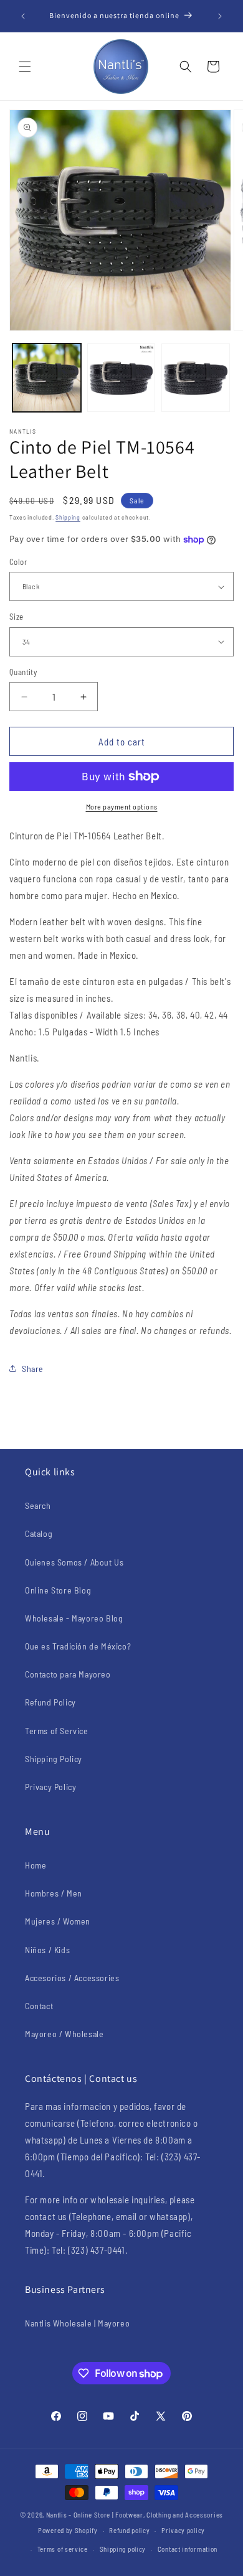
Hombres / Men (54, 1893)
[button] (25, 67)
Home (36, 1865)
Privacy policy (183, 2530)
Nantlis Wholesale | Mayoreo (77, 2323)
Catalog (39, 1533)
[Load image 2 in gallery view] (121, 378)
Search (38, 1505)
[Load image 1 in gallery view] (47, 378)
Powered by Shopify (68, 2530)
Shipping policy (123, 2549)
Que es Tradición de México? (78, 1646)
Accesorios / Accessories (72, 1978)
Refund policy (129, 2530)
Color (18, 562)
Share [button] (33, 1369)
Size (17, 617)
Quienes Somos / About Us (74, 1562)
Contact (39, 2006)
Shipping (68, 517)
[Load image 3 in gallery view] (196, 378)
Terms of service (63, 2549)
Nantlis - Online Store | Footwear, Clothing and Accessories (135, 2515)
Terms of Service (57, 1731)
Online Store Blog (58, 1590)
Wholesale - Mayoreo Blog (74, 1618)
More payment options (122, 806)
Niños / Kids (47, 1950)
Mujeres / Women (58, 1921)
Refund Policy (50, 1702)
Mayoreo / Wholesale (64, 2034)
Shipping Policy (54, 1759)
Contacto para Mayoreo (68, 1674)
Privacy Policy (50, 1787)
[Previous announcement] (23, 16)
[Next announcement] (220, 16)
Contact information (188, 2549)
